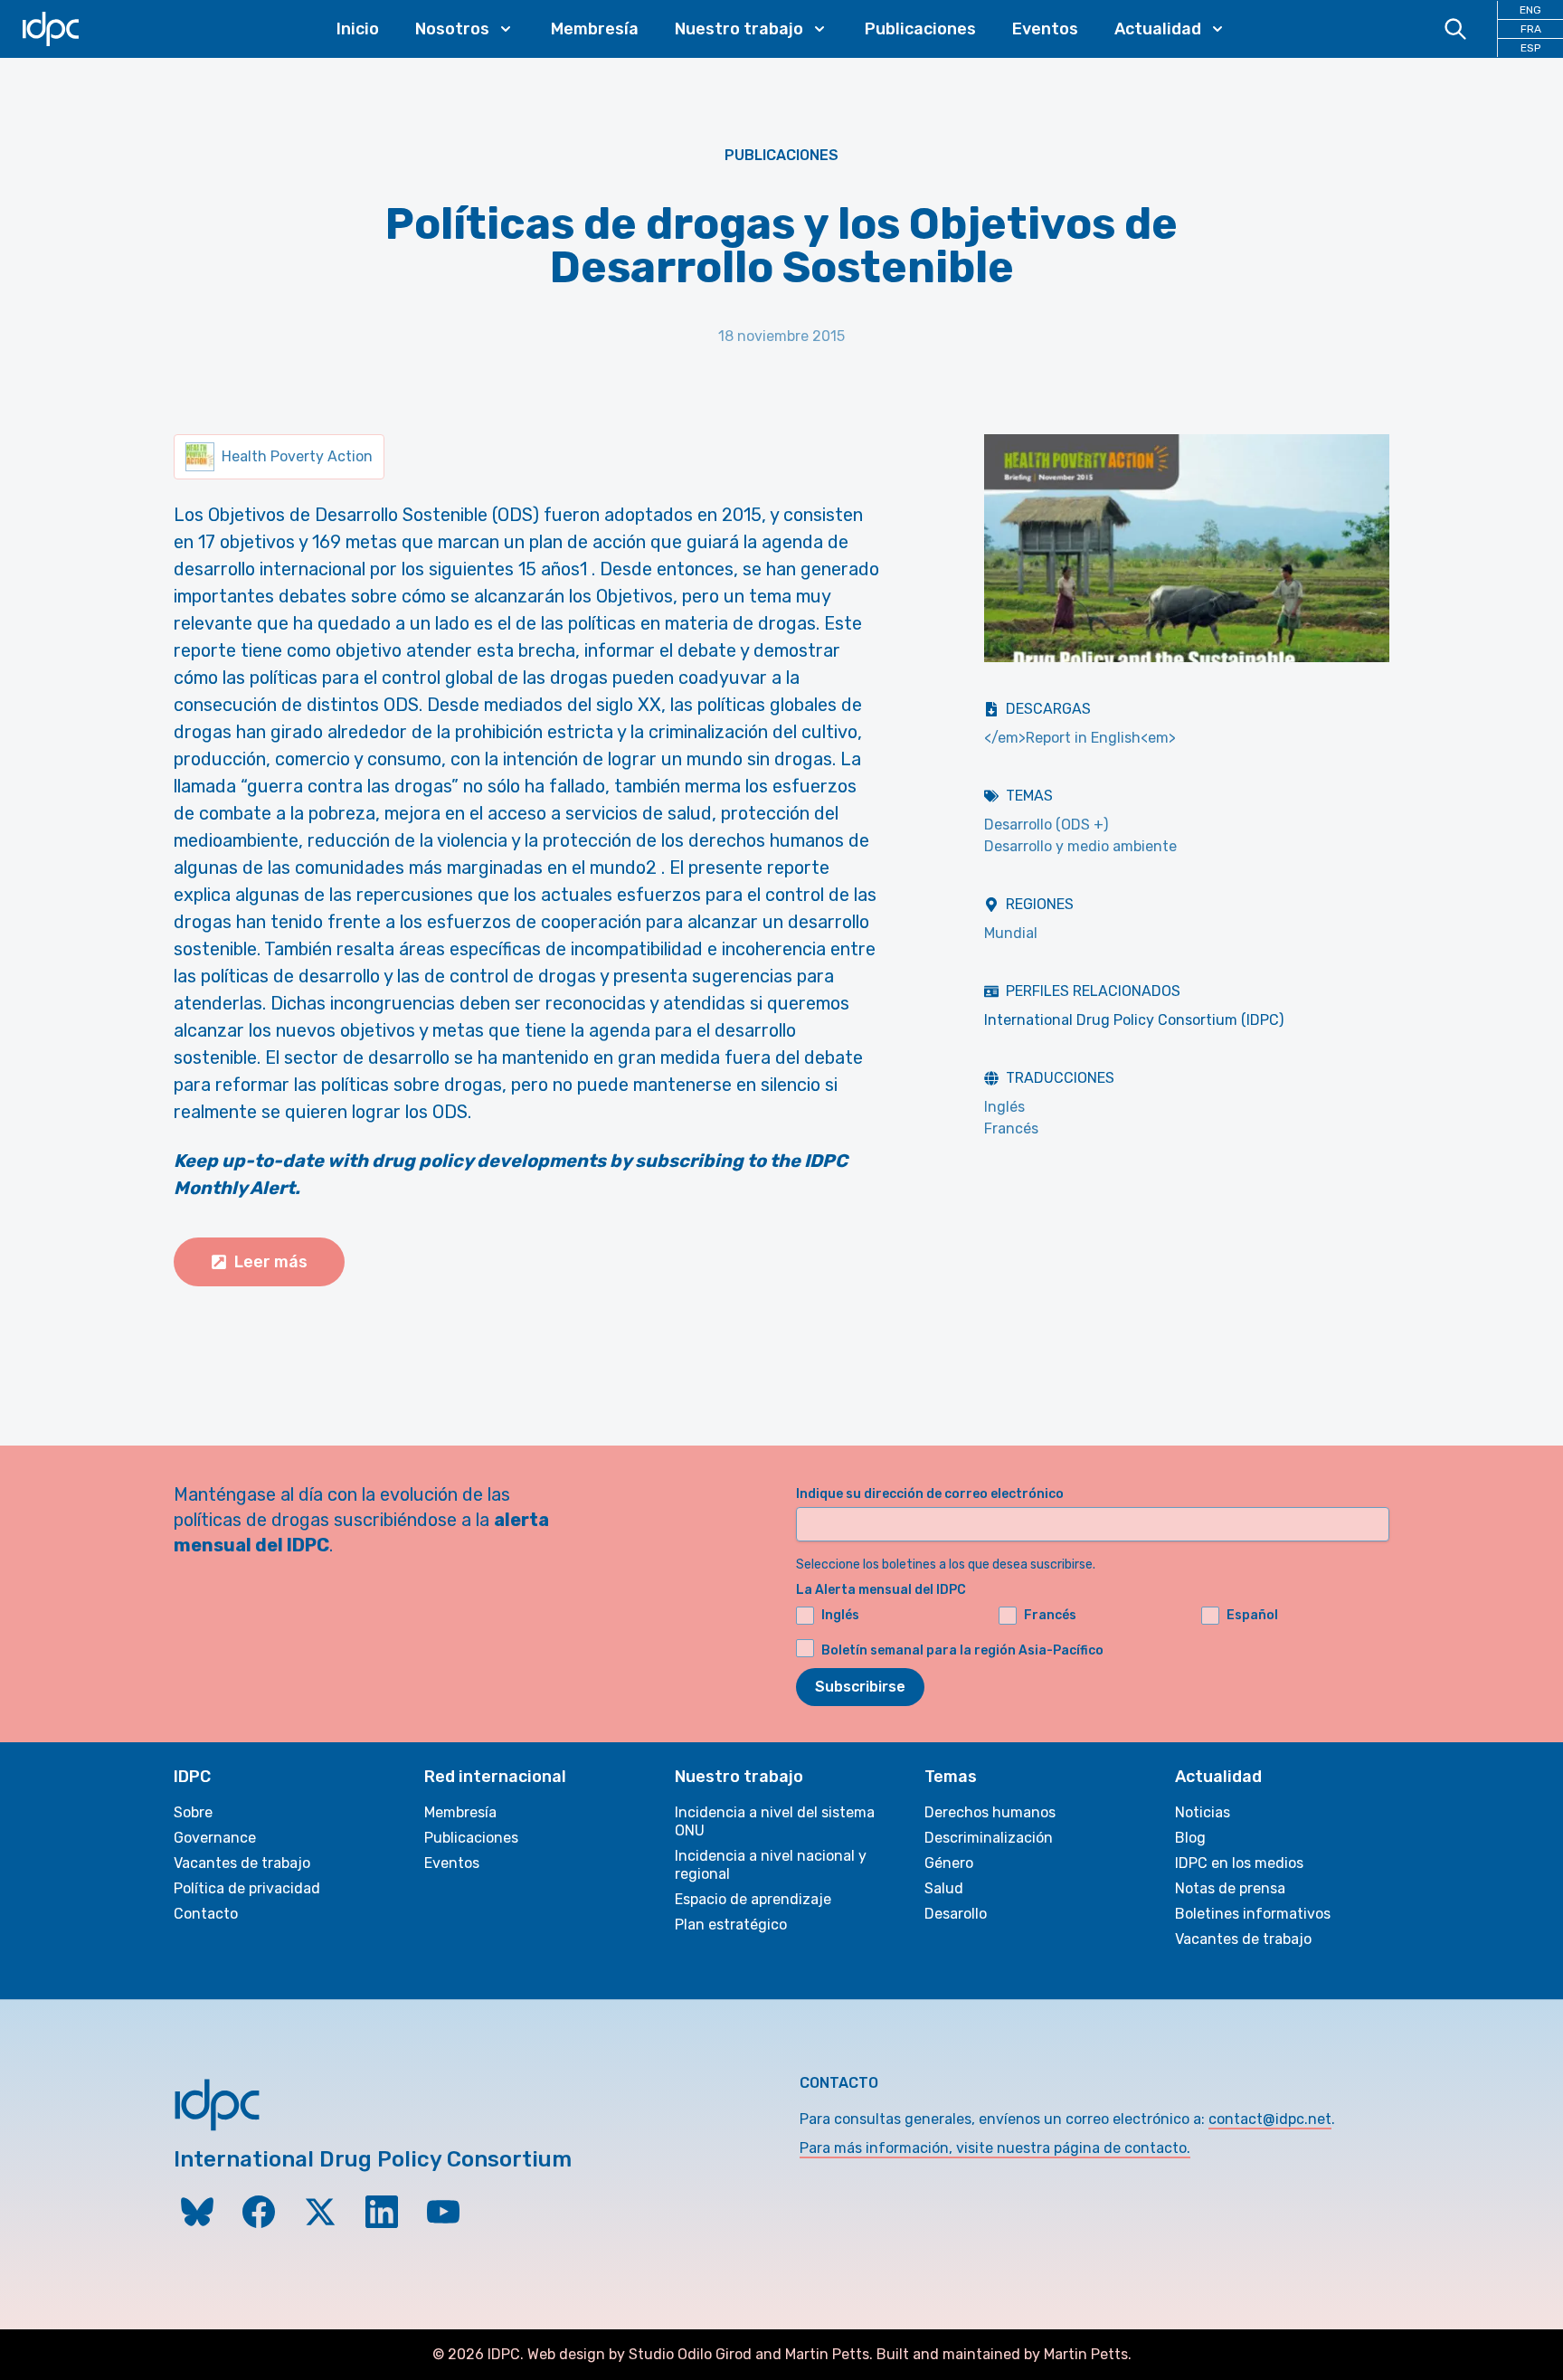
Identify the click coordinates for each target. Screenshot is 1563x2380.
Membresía (595, 29)
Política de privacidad (247, 1888)
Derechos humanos (990, 1812)
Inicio (358, 29)
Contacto (206, 1914)
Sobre (193, 1812)
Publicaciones (920, 29)
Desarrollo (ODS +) (1046, 825)
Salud (944, 1888)
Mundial (1011, 933)
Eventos (1045, 29)
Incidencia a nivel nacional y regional (771, 1865)
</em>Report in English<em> (1080, 738)
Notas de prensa (1230, 1888)
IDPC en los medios (1239, 1863)
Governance (215, 1838)
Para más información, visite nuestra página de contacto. (995, 2148)
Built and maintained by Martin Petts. (1004, 2354)
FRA (1531, 29)
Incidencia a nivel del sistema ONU (775, 1821)
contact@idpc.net (1270, 2119)
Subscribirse (860, 1687)
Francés (1011, 1128)
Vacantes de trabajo (242, 1863)
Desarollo (956, 1914)
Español (1252, 1615)
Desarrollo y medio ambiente (1080, 846)
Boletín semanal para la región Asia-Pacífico (962, 1650)
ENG (1530, 10)
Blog (1190, 1838)
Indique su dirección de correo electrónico (930, 1494)
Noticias (1203, 1812)
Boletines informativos (1253, 1914)
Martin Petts (827, 2354)
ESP (1530, 48)
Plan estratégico (731, 1925)
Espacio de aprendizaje (753, 1899)
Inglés (1004, 1107)
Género (949, 1863)
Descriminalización (989, 1838)
